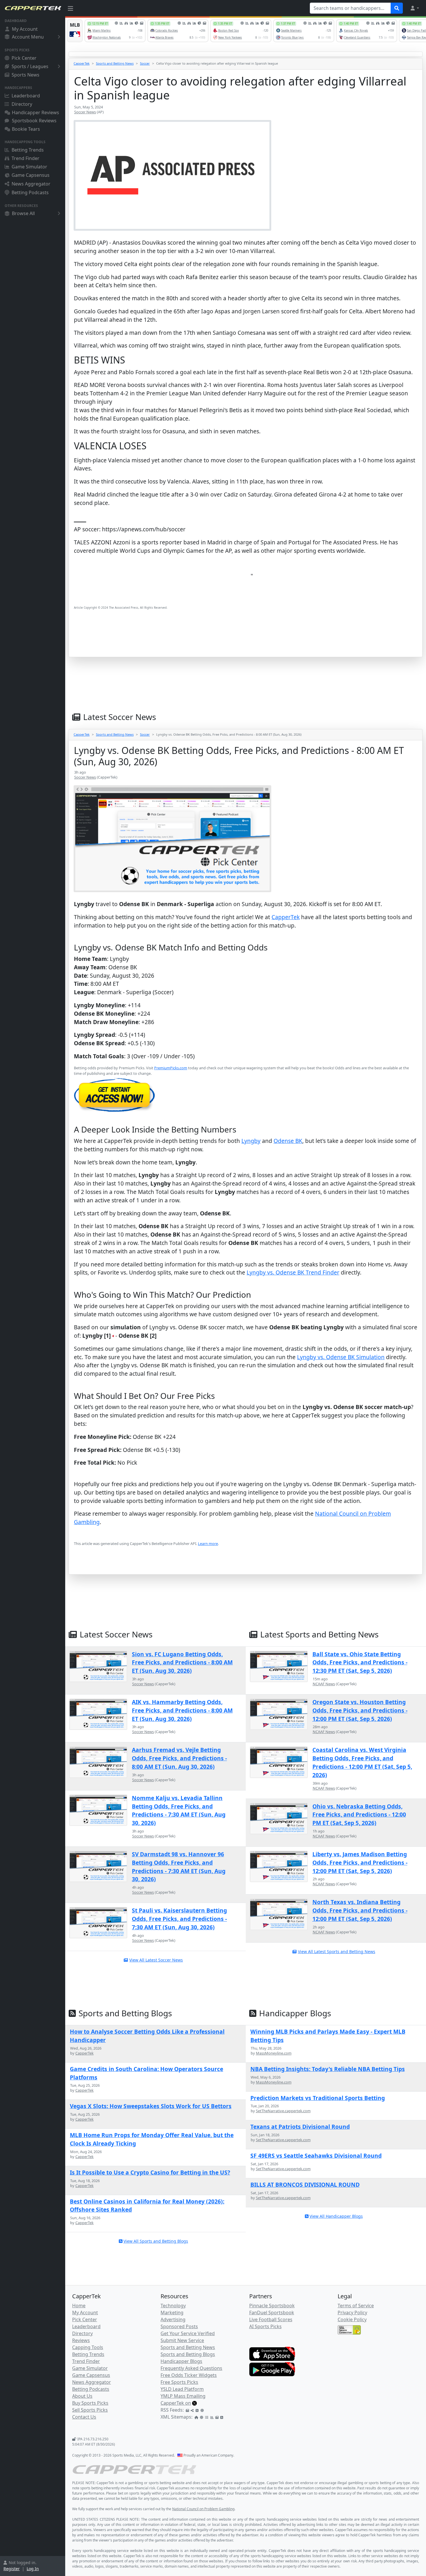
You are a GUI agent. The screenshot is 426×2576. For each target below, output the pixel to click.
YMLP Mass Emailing (183, 2396)
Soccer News (85, 112)
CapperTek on (176, 2403)
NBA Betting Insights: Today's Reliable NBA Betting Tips (328, 2069)
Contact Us (84, 2417)
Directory (22, 104)
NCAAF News (324, 1684)
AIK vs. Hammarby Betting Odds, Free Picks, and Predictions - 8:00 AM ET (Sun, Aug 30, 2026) (182, 1710)
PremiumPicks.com (171, 1068)
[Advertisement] (246, 642)
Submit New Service (182, 2340)
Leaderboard (26, 96)
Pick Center (24, 58)
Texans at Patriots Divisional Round (300, 2127)
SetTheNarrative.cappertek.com (283, 2111)
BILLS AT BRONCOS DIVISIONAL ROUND (305, 2185)
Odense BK (288, 1141)
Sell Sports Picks (90, 2410)
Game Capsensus (31, 175)
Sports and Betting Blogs (188, 2354)
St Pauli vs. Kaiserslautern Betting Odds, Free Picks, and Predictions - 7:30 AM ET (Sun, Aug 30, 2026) (179, 1919)
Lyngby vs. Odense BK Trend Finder (293, 1272)
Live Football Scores (271, 2319)
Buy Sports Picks (90, 2403)
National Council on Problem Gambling (203, 2509)
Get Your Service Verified (188, 2333)
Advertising (173, 2319)
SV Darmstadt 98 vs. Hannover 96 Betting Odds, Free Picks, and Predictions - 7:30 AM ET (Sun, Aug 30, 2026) (179, 1867)
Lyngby (251, 1141)
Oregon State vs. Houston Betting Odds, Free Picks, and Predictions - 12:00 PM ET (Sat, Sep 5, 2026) (360, 1710)
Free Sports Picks (179, 2382)
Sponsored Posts (179, 2326)
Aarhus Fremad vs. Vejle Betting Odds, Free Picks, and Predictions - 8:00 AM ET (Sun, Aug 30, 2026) (179, 1758)
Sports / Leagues (30, 66)
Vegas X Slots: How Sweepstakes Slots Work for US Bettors (151, 2106)
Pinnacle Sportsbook (272, 2306)
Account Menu (28, 37)
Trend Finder (26, 158)
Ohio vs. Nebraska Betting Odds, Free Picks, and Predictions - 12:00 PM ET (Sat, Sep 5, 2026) (359, 1815)
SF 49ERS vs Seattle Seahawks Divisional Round (316, 2156)
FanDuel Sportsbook (272, 2313)
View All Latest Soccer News (156, 1960)
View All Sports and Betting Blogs (156, 2241)
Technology (173, 2306)
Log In (33, 2569)
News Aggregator (31, 184)
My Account (25, 29)
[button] (414, 8)
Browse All (23, 213)
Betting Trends (28, 150)
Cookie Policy (352, 2319)
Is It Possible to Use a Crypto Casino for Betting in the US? (150, 2172)
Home (79, 2306)
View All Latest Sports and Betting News (337, 1951)
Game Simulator (29, 167)
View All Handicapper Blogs (336, 2216)
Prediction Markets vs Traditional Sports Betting (318, 2098)
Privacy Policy (352, 2313)
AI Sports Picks (265, 2326)
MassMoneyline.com (274, 2053)
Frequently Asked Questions (191, 2368)
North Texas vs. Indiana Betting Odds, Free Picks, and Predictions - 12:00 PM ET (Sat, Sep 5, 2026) (360, 1910)
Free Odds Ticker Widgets (189, 2375)
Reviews (81, 2340)
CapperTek (82, 63)
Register (12, 2569)
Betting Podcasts (30, 192)
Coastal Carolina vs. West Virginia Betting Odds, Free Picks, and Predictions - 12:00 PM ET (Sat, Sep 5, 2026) (362, 1762)
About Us (82, 2396)
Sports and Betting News (115, 63)
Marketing (172, 2313)
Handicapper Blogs (181, 2361)
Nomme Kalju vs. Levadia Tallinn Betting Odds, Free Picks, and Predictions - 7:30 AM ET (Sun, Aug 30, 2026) (179, 1810)
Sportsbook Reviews (34, 121)
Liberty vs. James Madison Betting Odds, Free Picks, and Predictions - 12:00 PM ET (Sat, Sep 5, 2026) (360, 1863)
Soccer (145, 63)
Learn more (208, 1544)
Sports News (26, 75)
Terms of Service (356, 2306)
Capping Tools (88, 2347)
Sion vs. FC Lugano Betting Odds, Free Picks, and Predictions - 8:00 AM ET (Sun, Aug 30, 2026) (182, 1663)
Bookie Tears (26, 129)
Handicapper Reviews (35, 112)
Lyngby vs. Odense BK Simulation (341, 1357)
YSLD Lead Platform (182, 2389)
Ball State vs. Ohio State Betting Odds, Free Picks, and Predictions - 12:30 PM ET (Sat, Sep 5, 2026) (360, 1663)
